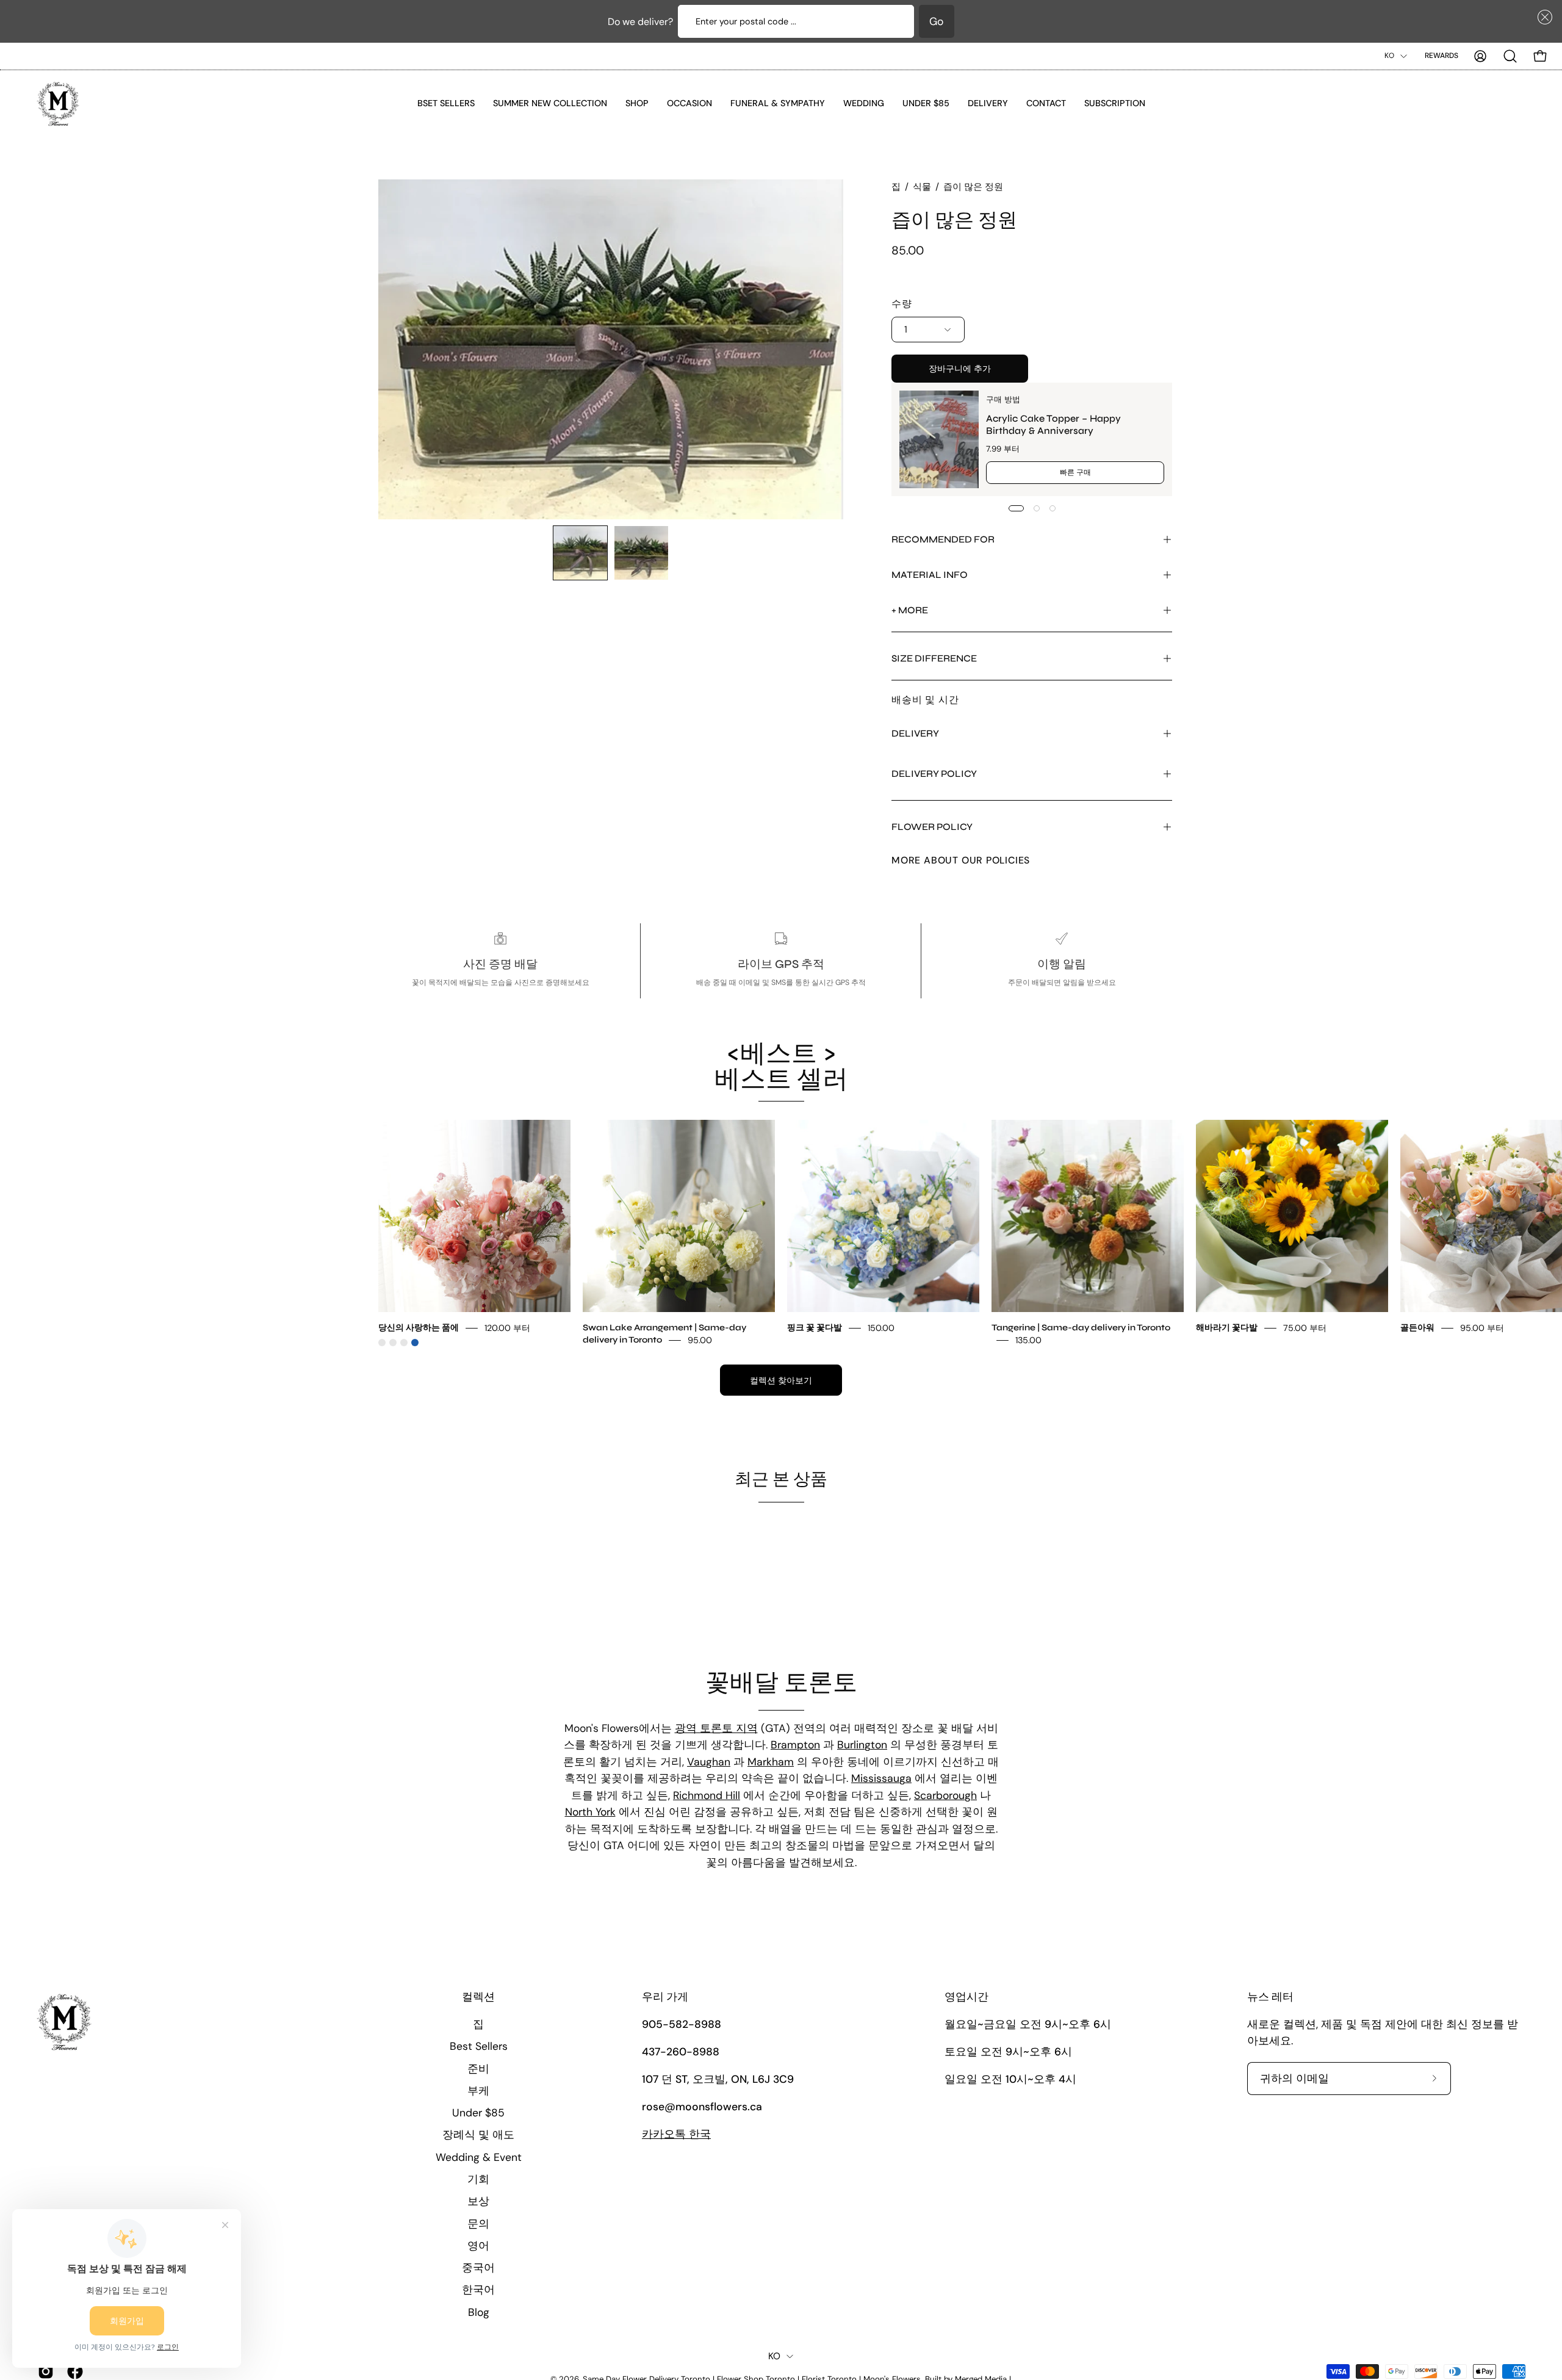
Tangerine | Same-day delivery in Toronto (1081, 1328)
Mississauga (881, 1778)
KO (1389, 56)
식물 (922, 187)
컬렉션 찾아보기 (781, 1380)
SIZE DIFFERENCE (934, 658)
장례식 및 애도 (478, 2135)
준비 (478, 2068)
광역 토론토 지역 (716, 1728)
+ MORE (910, 610)
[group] (781, 1233)
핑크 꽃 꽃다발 (815, 1328)
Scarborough (945, 1795)
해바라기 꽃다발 (1227, 1328)
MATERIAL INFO (930, 575)
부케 (478, 2090)
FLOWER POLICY (932, 827)
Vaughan (709, 1762)
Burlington (862, 1745)
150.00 (881, 1328)
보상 (478, 2201)
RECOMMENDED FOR (943, 539)
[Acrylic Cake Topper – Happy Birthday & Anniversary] (939, 439)
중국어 (478, 2268)
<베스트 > (781, 1067)
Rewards (1441, 56)
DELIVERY (915, 733)
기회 (478, 2179)
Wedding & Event (479, 2157)
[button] (1542, 17)
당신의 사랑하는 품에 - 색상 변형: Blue (415, 1343)
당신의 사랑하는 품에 (419, 1328)
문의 (478, 2223)
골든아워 (1417, 1328)
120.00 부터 (507, 1328)
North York (590, 1812)
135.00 (1028, 1340)
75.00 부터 (1305, 1328)
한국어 (478, 2290)
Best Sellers (479, 2046)
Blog (479, 2312)
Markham (771, 1762)
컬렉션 (478, 1997)
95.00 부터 (1482, 1328)
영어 (478, 2245)
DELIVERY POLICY (934, 774)
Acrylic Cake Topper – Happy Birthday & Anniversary (1053, 424)
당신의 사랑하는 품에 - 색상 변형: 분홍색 (382, 1343)
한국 (676, 2134)
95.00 (700, 1340)
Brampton (795, 1745)
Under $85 (478, 2113)
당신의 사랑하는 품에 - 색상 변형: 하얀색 (393, 1343)
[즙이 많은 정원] (580, 553)
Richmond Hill (707, 1795)
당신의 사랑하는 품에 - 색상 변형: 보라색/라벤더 (404, 1343)
